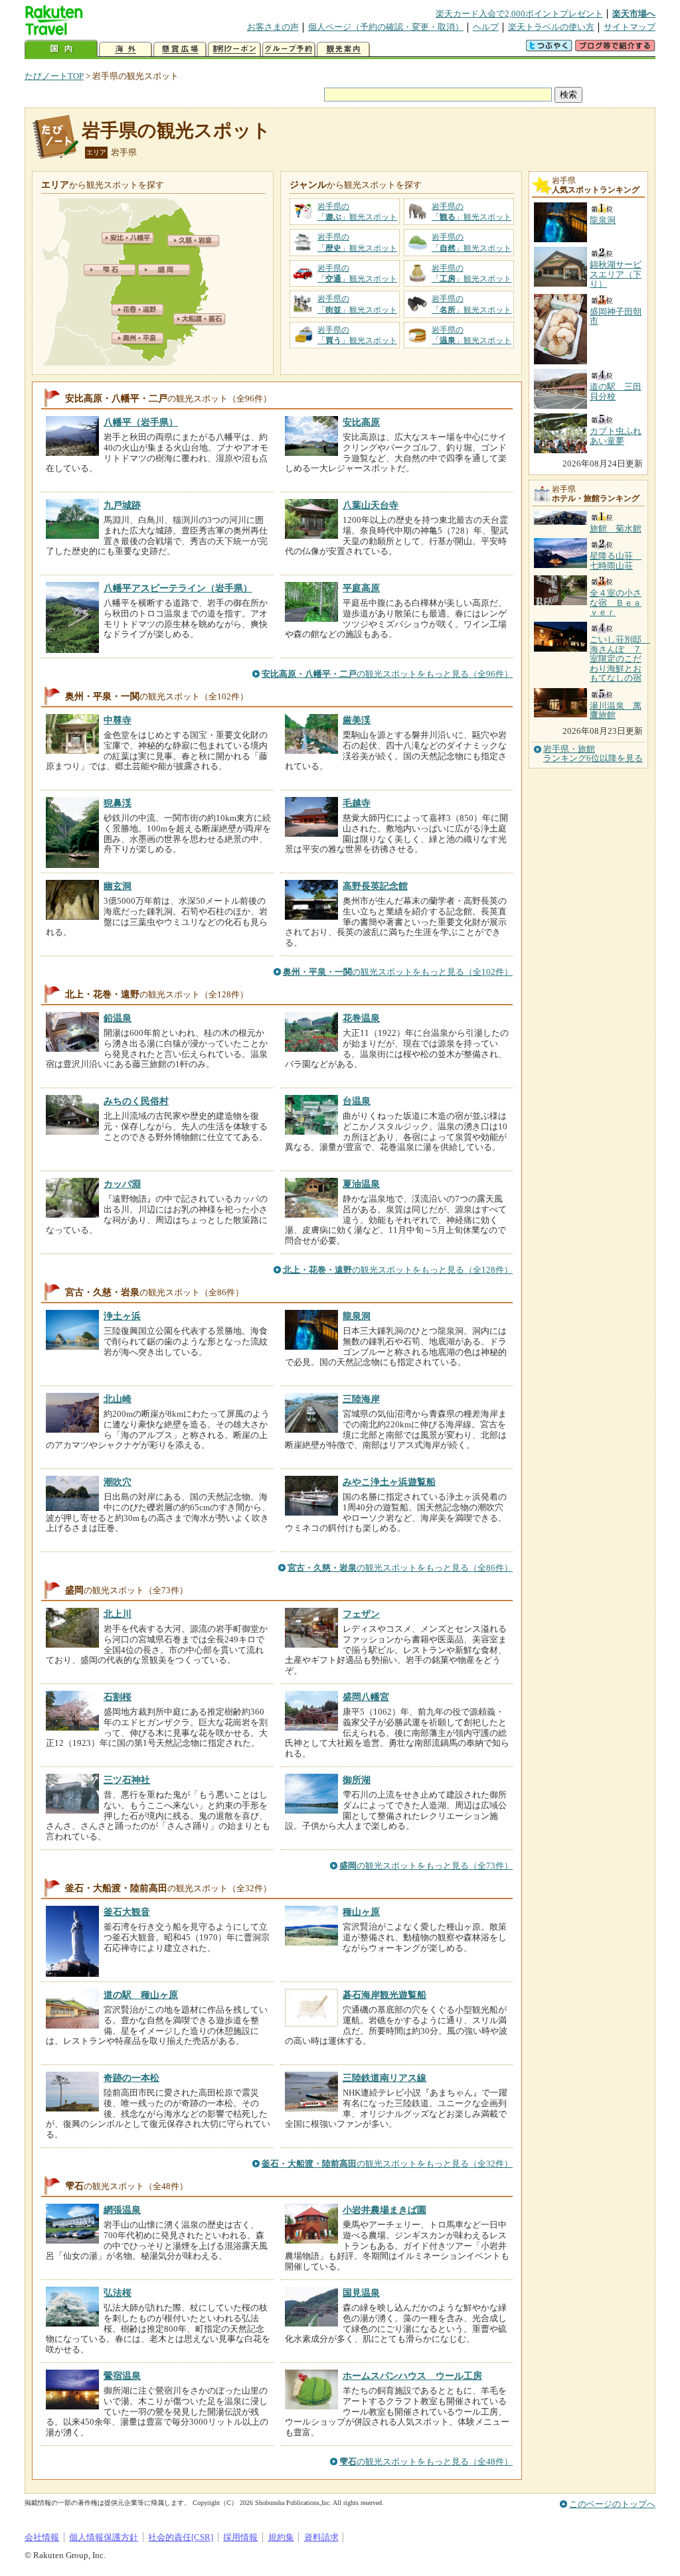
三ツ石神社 (127, 1780)
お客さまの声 (273, 27)
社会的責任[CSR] (181, 2537)
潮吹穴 (118, 1482)
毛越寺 (357, 803)
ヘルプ (486, 27)
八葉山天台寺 (371, 505)
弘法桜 (118, 2293)
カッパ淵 (122, 1184)
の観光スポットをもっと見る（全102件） (398, 972)
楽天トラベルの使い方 (551, 27)
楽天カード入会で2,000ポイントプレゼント (519, 14)
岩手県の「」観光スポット (357, 212)
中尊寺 (118, 720)
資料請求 (321, 2537)
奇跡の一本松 (131, 2078)
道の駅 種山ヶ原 (141, 1995)
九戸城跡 (122, 505)
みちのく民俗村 (136, 1101)
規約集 (281, 2537)
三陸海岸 (361, 1399)
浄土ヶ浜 (122, 1316)
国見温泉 (361, 2293)
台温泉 (357, 1101)
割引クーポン (234, 49)
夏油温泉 (361, 1184)
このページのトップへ (612, 2504)
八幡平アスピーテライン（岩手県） (178, 588)
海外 (126, 49)
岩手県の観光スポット (176, 130)
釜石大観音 (127, 1912)
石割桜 (118, 1697)
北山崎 (118, 1399)
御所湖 (357, 1780)
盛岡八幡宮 (366, 1697)
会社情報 (42, 2537)
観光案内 (343, 49)
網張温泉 (122, 2210)
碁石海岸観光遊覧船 (384, 1995)
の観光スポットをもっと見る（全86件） (400, 1568)
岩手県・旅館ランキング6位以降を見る (593, 754)
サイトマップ (630, 27)
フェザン (361, 1614)
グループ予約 (289, 49)
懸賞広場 (180, 49)
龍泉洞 (357, 1316)
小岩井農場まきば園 (384, 2210)
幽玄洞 (118, 886)
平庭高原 (361, 588)
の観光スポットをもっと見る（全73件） (426, 1866)
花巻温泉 (361, 1018)
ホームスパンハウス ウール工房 (412, 2376)
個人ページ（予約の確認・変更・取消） (386, 27)
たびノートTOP (54, 76)
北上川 (118, 1614)
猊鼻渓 (118, 803)
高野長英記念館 (375, 886)
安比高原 (361, 422)
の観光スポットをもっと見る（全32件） (387, 2164)
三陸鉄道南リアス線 (384, 2078)
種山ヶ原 (361, 1912)
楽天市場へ (634, 14)
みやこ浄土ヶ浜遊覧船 (389, 1482)
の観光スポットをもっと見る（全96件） (387, 674)
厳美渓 (357, 720)
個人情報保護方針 (104, 2537)
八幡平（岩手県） (141, 422)
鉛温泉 (118, 1018)
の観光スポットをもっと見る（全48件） (426, 2462)
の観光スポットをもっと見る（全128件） (398, 1270)
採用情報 (240, 2537)
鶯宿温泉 (122, 2376)
